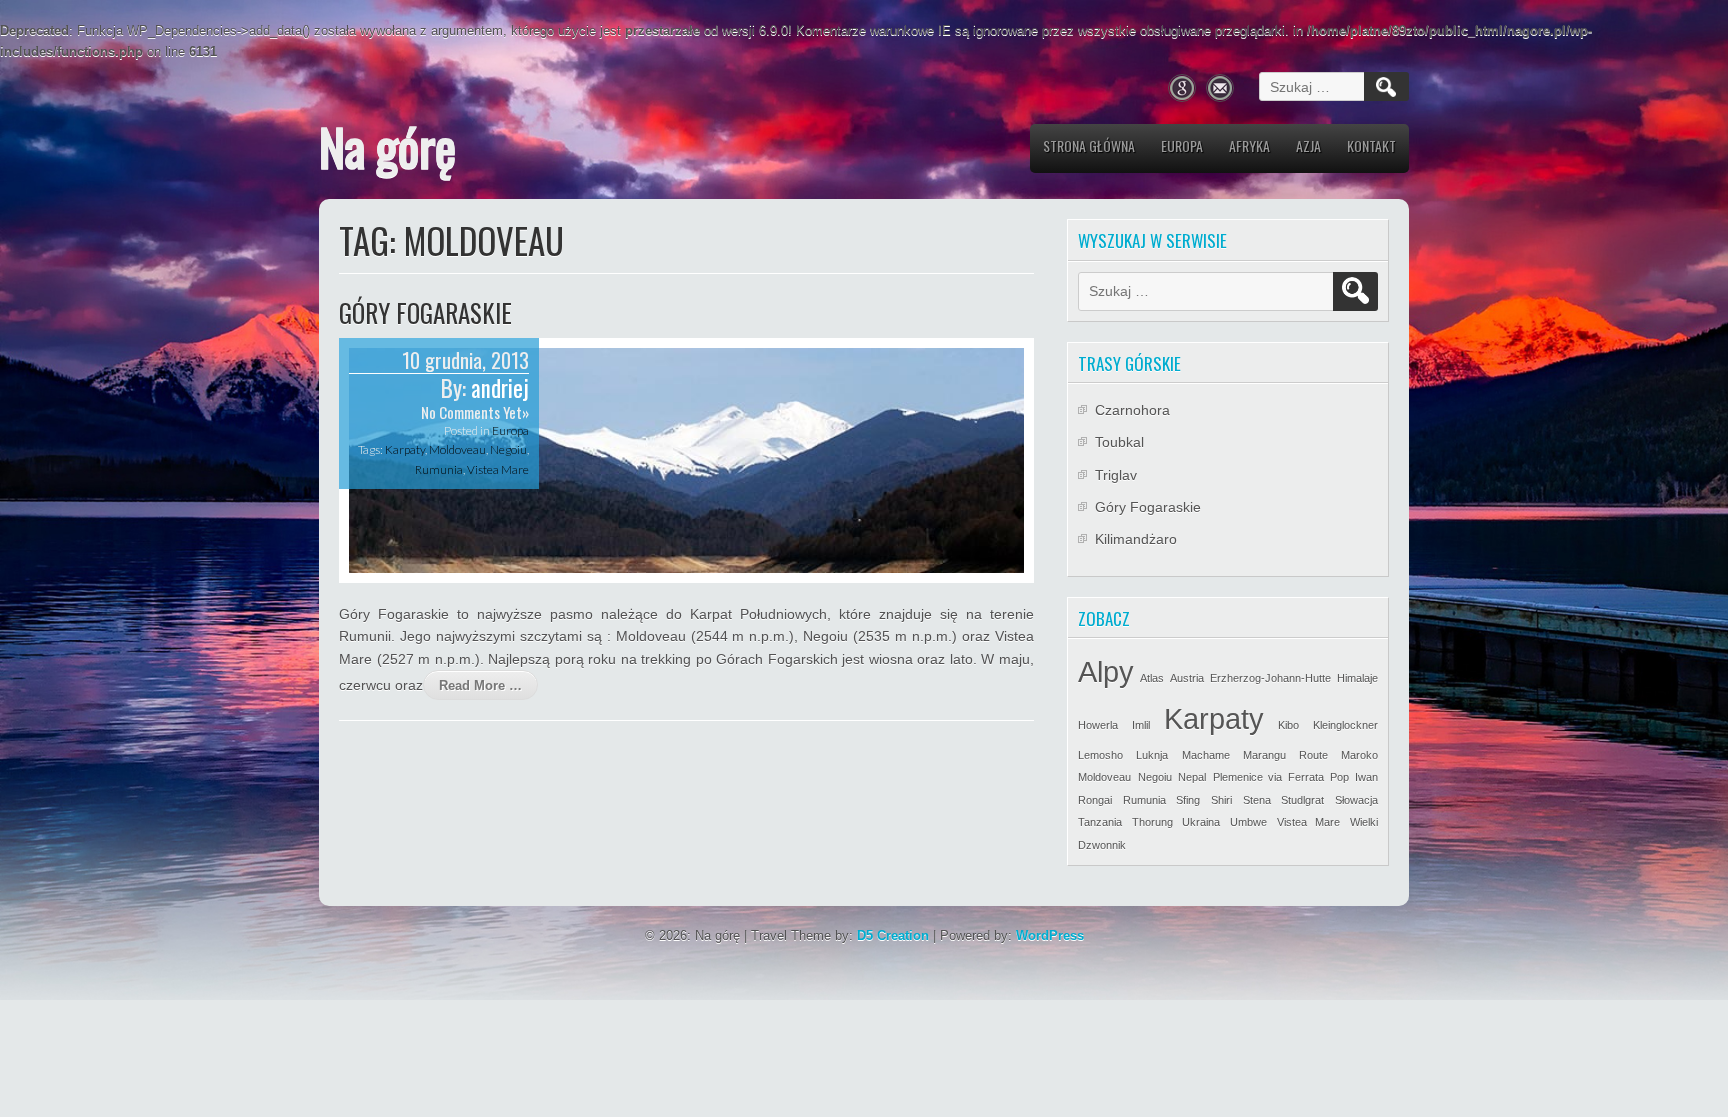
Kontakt (1371, 145)
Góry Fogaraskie (425, 312)
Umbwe (1248, 822)
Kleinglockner (1345, 725)
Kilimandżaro (1136, 539)
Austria (1187, 678)
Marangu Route (1285, 755)
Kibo (1288, 725)
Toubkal (1119, 442)
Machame (1206, 755)
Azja (1308, 145)
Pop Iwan (1354, 777)
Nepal (1192, 777)
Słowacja (1356, 800)
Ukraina (1201, 822)
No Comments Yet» (475, 412)
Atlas (1152, 678)
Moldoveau (457, 449)
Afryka (1249, 145)
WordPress (1050, 935)
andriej (500, 388)
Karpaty (405, 449)
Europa (1182, 145)
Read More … (480, 685)
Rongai (1095, 800)
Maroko (1359, 755)
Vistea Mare (498, 469)
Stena (1257, 800)
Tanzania (1100, 822)
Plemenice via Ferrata (1268, 777)
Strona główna (1089, 145)
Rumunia (439, 469)
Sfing (1188, 800)
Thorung (1152, 822)
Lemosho (1100, 755)
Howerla (1098, 725)
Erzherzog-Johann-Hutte (1270, 678)
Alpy (1106, 671)
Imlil (1141, 725)
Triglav (1116, 475)
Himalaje (1357, 678)
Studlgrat (1302, 800)
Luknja (1152, 755)
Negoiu (508, 449)
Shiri (1221, 800)
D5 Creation (893, 935)
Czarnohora (1132, 410)
